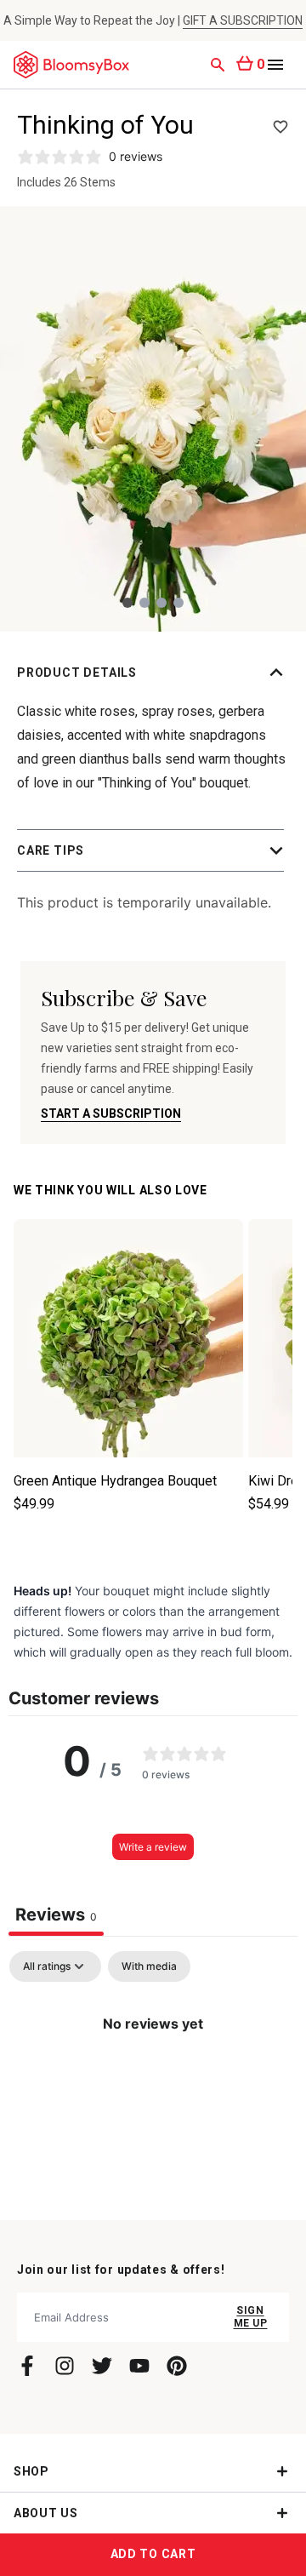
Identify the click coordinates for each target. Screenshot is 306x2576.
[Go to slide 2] (144, 603)
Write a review (153, 1847)
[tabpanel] (153, 2081)
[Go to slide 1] (127, 603)
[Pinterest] (177, 2366)
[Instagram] (65, 2366)
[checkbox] (149, 1966)
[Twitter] (102, 2366)
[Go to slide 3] (161, 603)
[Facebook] (27, 2366)
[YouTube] (139, 2366)
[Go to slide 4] (178, 603)
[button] (153, 673)
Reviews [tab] (56, 1915)
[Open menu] (275, 65)
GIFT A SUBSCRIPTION (243, 20)
